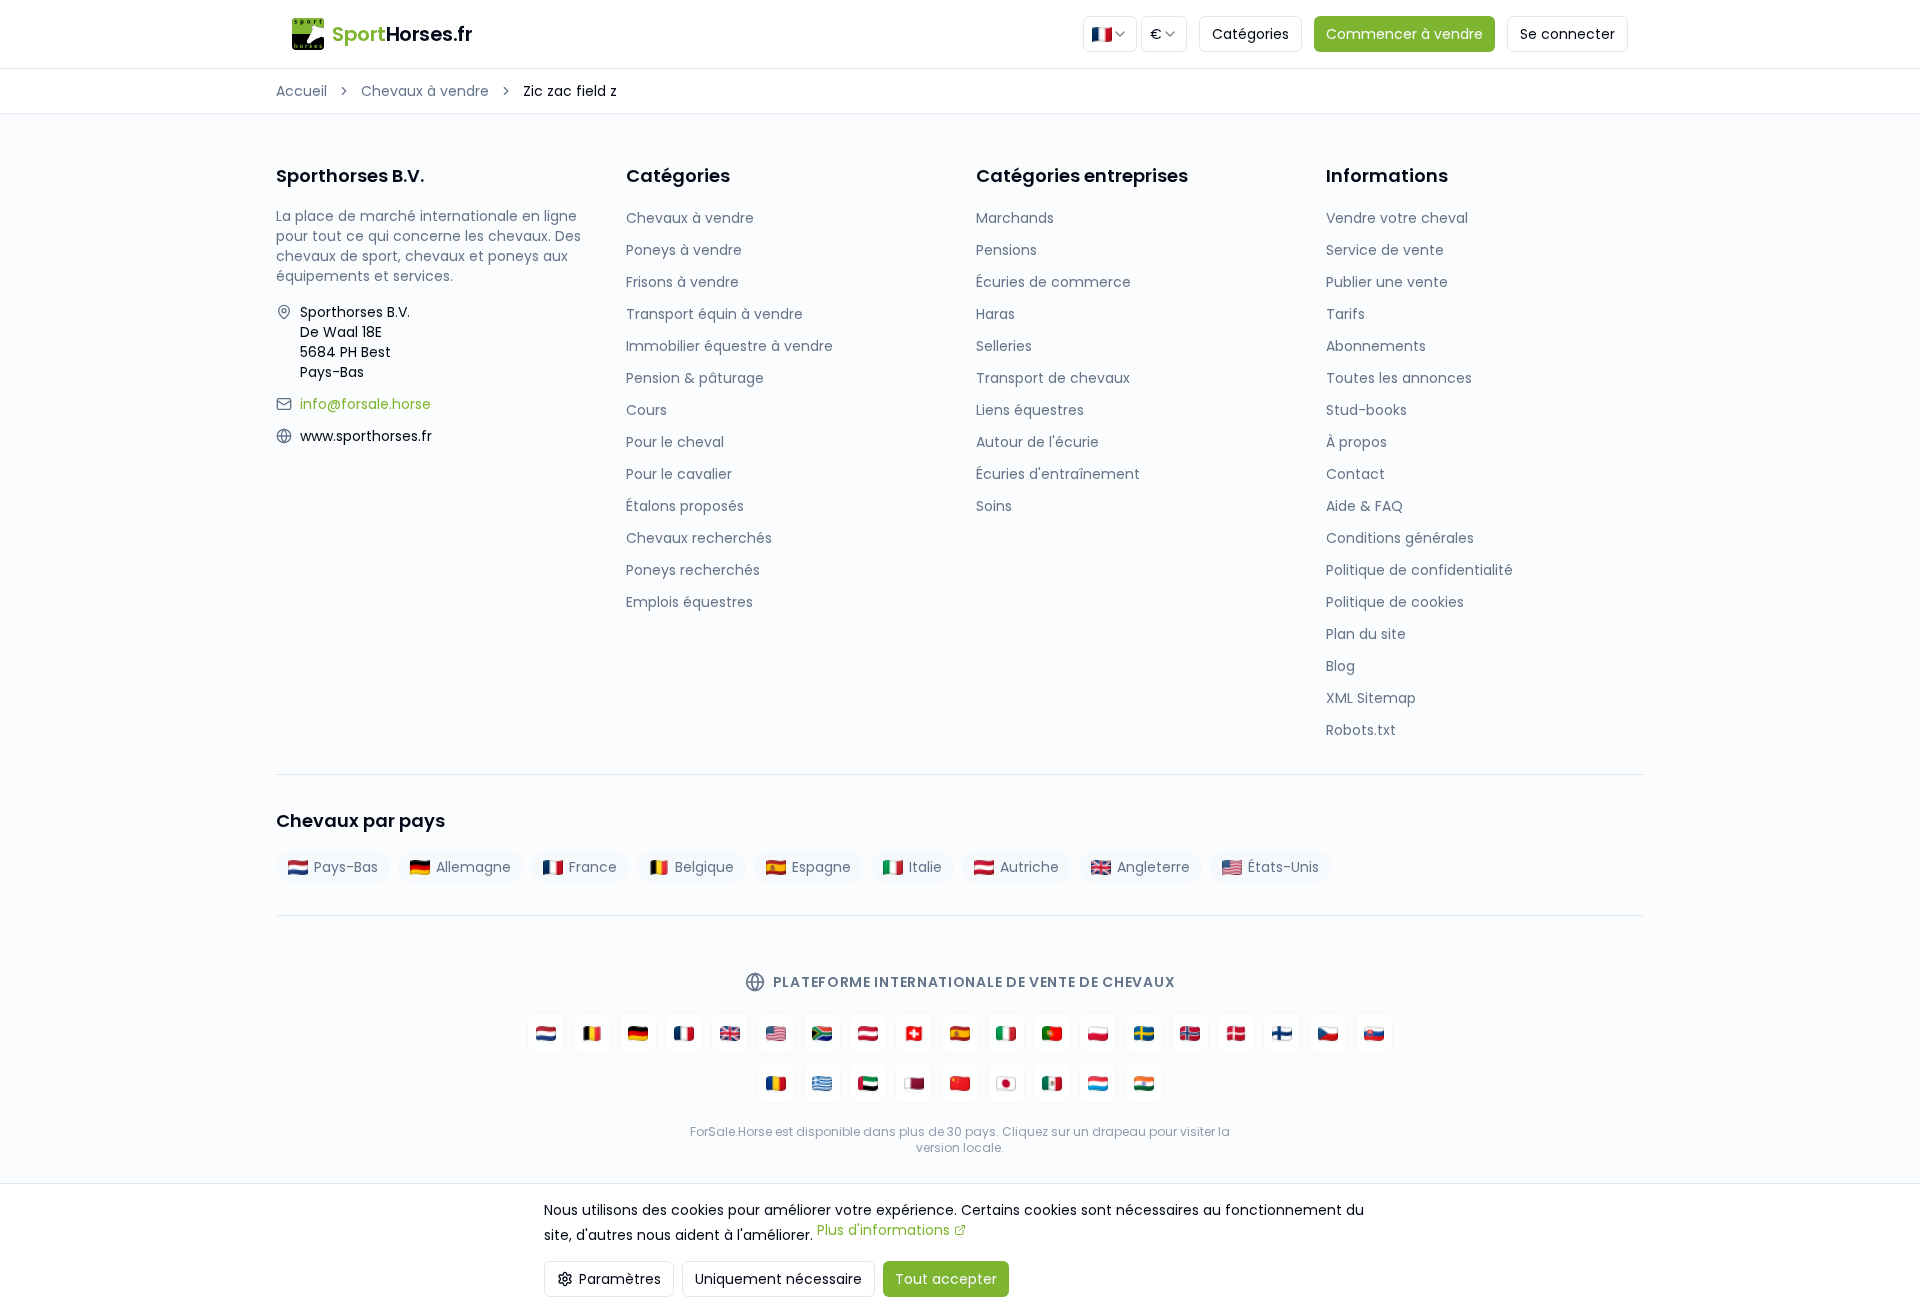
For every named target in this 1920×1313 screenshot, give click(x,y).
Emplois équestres (689, 602)
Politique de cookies (1395, 602)
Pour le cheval (675, 442)
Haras (995, 314)
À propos (1356, 442)
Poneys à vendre (684, 250)
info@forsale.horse (365, 404)
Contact (1355, 474)
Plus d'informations (883, 1230)
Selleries (1004, 346)
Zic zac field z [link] (570, 91)
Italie (925, 867)
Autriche (1029, 867)
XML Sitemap (1371, 698)
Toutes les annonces (1399, 378)
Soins (994, 506)
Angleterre (1153, 867)
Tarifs (1345, 314)
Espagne (821, 867)
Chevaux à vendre (425, 91)
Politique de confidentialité (1419, 570)
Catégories (1250, 34)
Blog (1340, 666)
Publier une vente (1387, 282)
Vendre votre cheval (1397, 218)
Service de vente (1385, 250)
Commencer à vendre (1404, 34)
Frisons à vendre (682, 282)
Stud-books (1366, 410)
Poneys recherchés (693, 570)
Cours (646, 410)
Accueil (301, 91)
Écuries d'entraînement (1058, 474)
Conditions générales (1400, 538)
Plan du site (1366, 634)
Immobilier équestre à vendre (729, 346)
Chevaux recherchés (699, 538)
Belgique (704, 867)
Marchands (1015, 218)
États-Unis (1283, 867)
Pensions (1006, 250)
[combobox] (1110, 34)
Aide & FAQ (1364, 506)
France (593, 867)
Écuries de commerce (1053, 282)
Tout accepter (946, 1279)
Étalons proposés (685, 506)
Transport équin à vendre (714, 314)
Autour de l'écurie (1037, 442)
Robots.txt (1361, 730)
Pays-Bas (346, 867)
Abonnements (1376, 346)
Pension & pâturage (695, 378)
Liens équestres (1030, 410)
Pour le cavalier (679, 474)
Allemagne (473, 867)
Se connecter (1567, 34)
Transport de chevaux (1053, 378)
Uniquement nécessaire (778, 1279)
